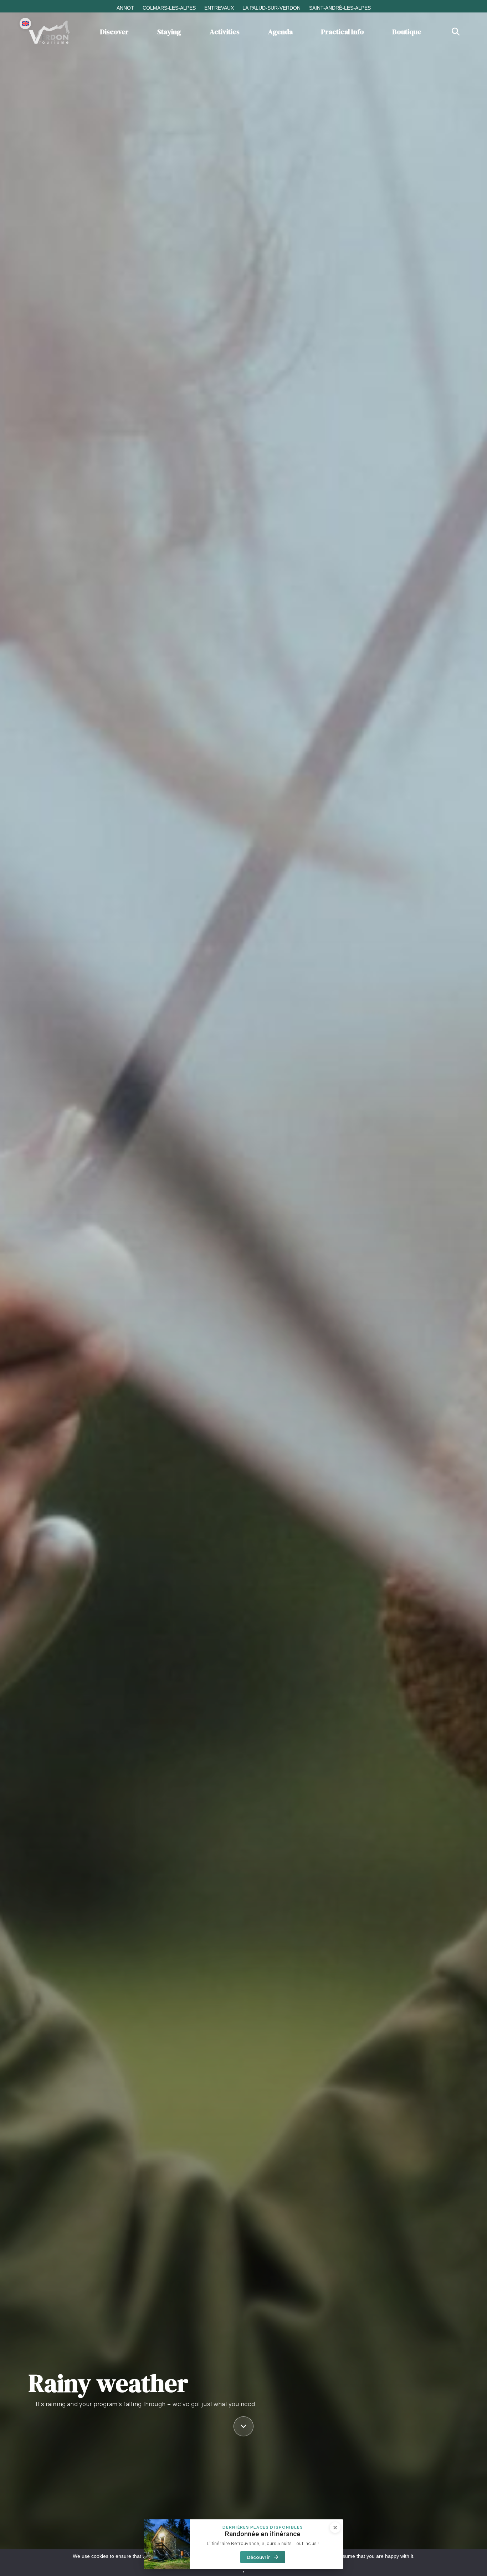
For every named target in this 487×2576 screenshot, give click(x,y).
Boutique (407, 32)
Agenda (280, 32)
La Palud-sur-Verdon (271, 8)
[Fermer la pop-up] (335, 2528)
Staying (169, 32)
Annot (125, 8)
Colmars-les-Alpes (169, 8)
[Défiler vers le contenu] (243, 2424)
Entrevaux (219, 8)
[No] (243, 2572)
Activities (225, 32)
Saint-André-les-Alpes (340, 8)
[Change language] (25, 24)
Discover (114, 32)
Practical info (343, 32)
